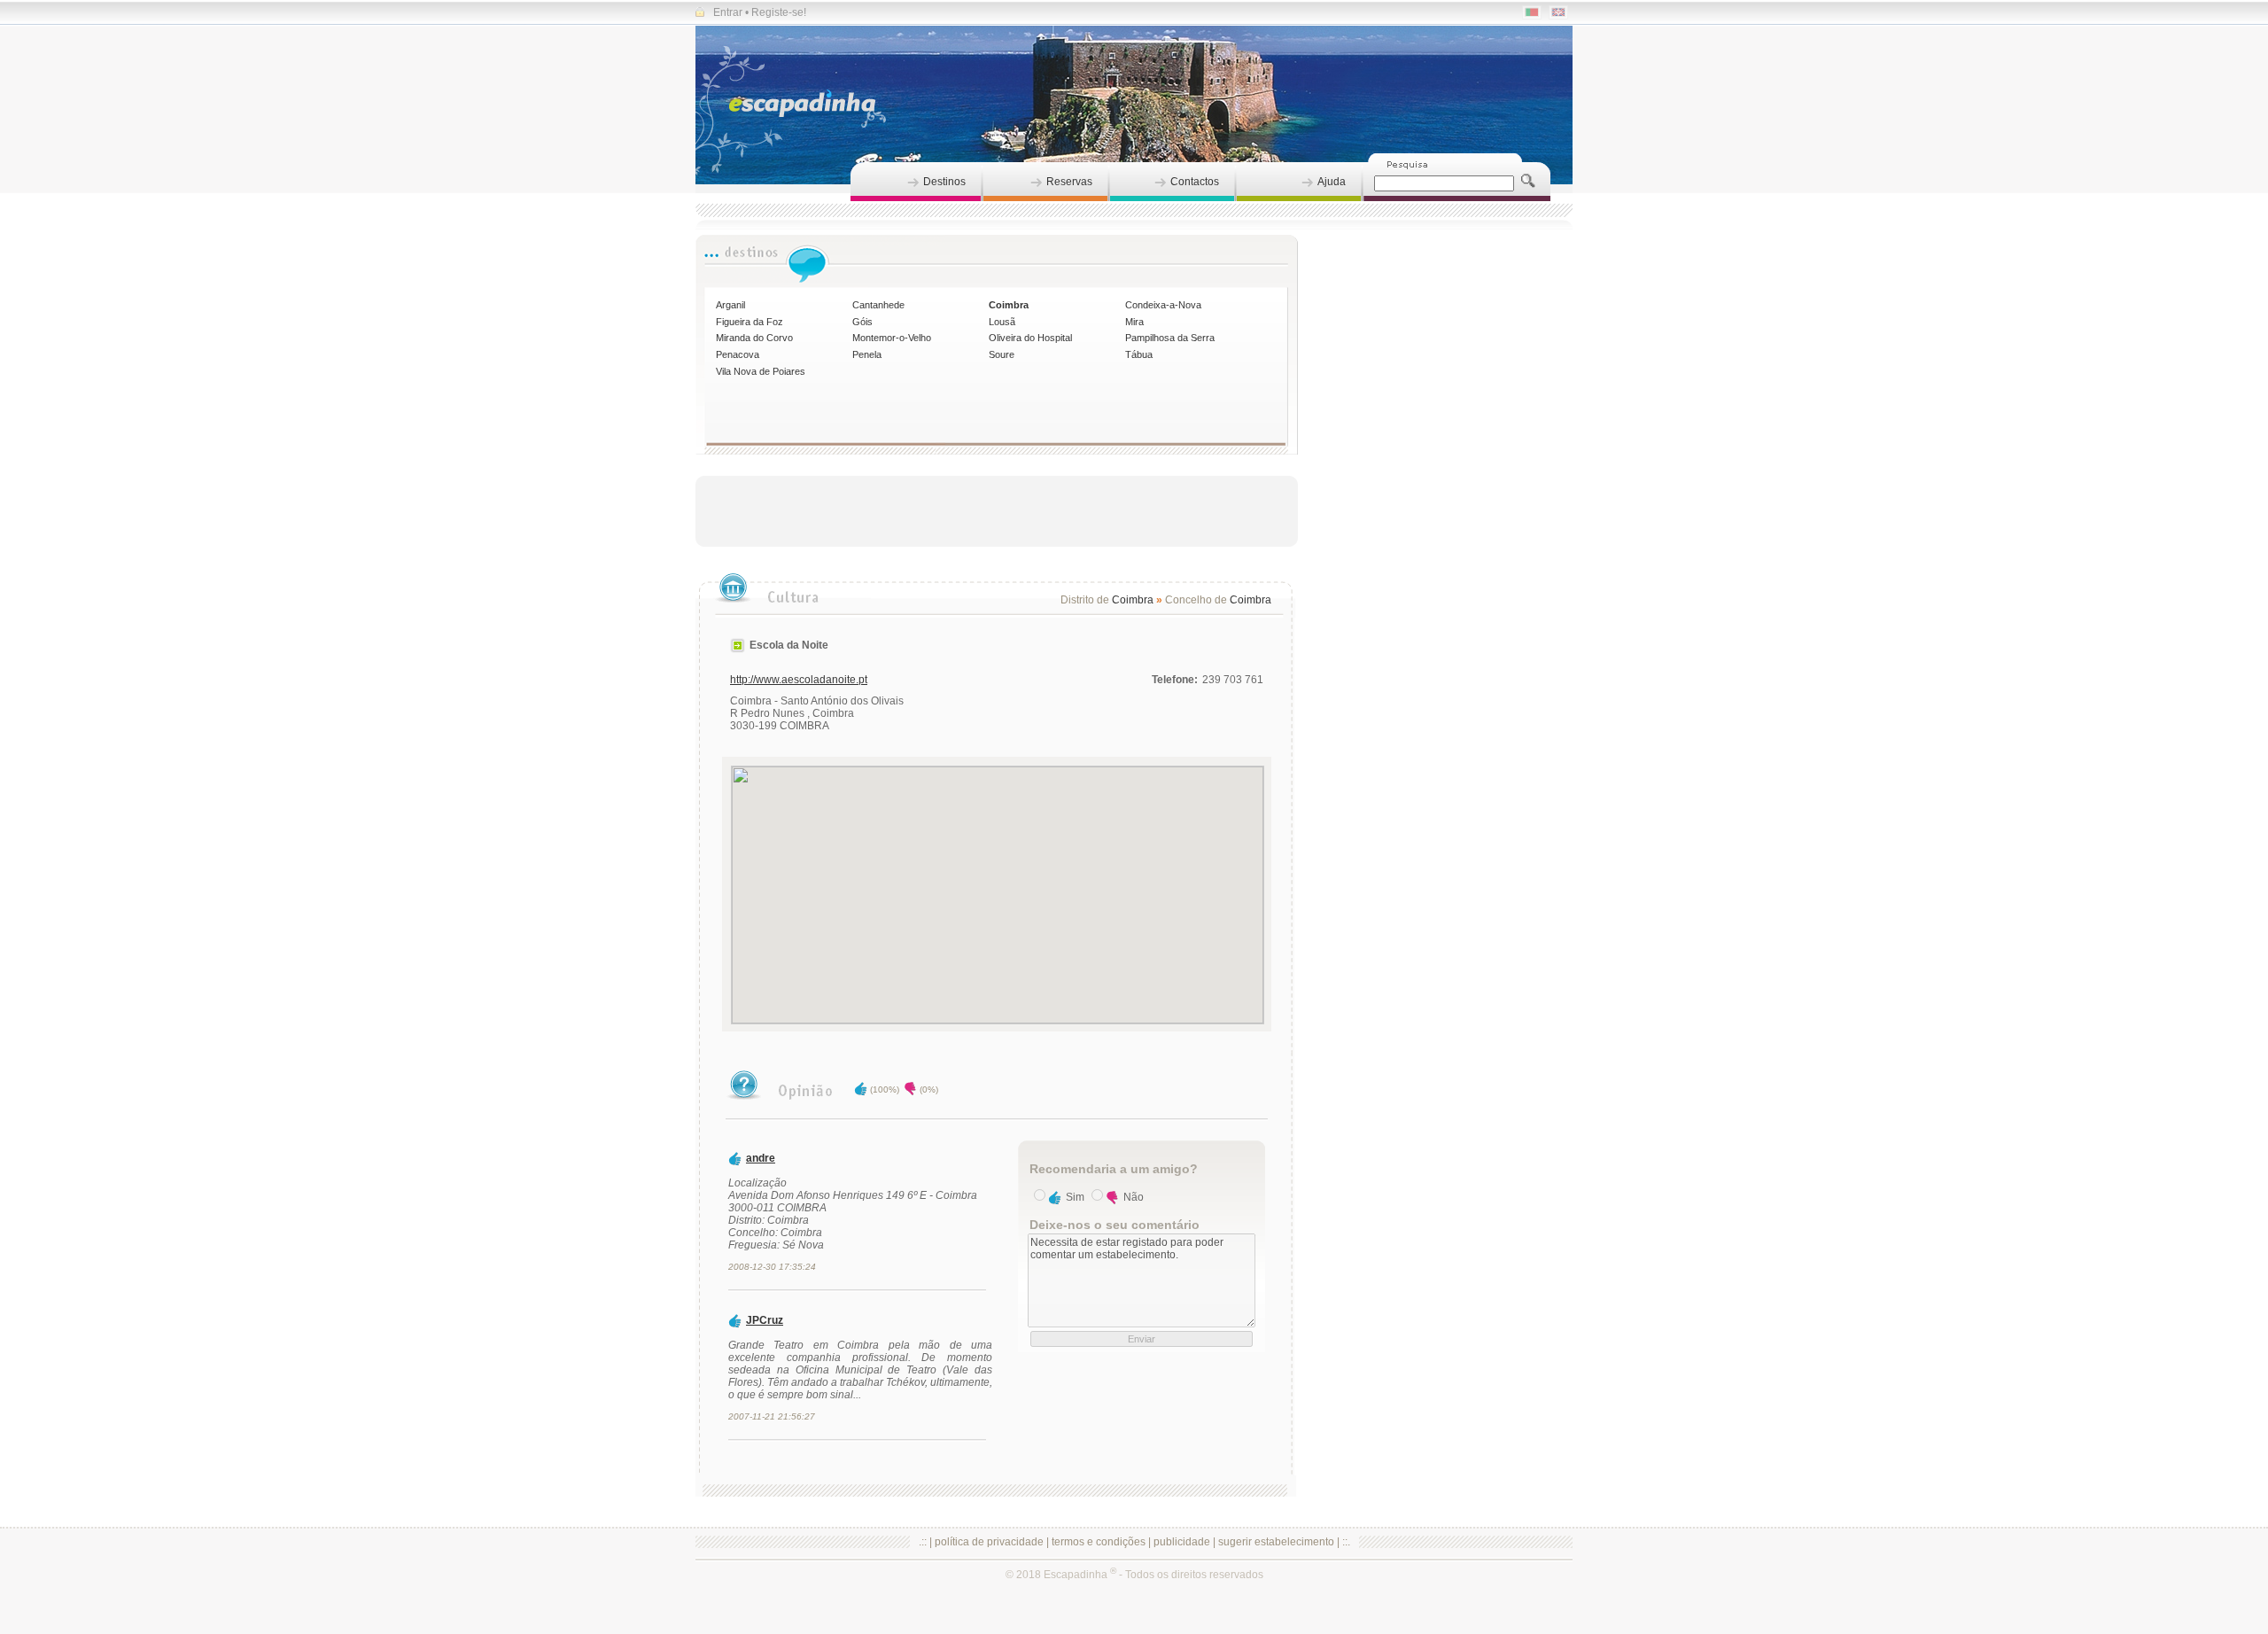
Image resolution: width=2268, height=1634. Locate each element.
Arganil (730, 305)
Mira (1134, 322)
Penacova (738, 354)
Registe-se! (779, 12)
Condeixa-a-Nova (1163, 305)
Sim (1075, 1197)
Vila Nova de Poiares (761, 371)
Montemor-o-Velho (892, 338)
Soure (1002, 354)
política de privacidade (989, 1542)
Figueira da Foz (750, 322)
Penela (867, 354)
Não (1134, 1197)
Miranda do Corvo (754, 338)
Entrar (728, 12)
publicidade (1182, 1542)
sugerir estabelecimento (1276, 1542)
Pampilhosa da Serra (1170, 338)
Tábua (1139, 354)
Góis (862, 322)
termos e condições (1099, 1542)
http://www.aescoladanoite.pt (799, 680)
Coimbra (1009, 305)
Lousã (1002, 322)
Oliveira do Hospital (1030, 338)
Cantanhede (878, 305)
